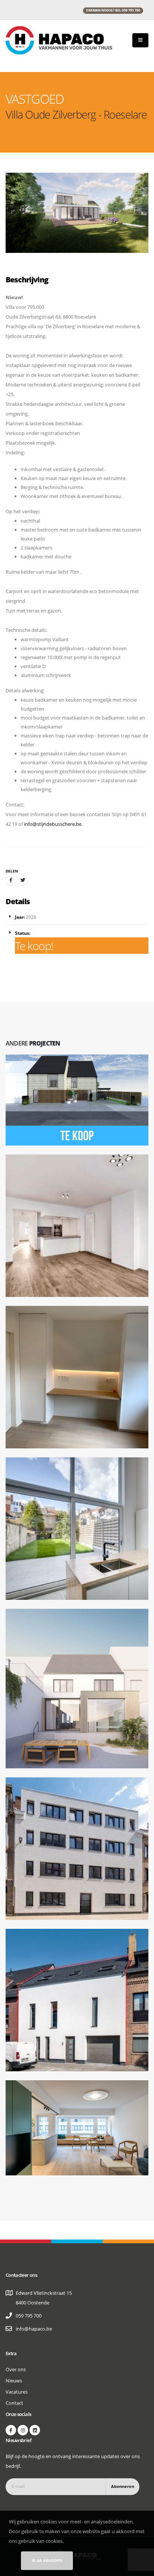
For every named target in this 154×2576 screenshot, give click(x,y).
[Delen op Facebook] (11, 880)
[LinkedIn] (35, 2430)
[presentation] (12, 213)
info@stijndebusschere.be (53, 824)
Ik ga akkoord (47, 2560)
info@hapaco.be (34, 2329)
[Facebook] (11, 2430)
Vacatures (17, 2392)
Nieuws (14, 2381)
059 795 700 (29, 2316)
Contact (14, 2403)
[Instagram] (23, 2430)
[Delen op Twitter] (23, 880)
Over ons (16, 2369)
